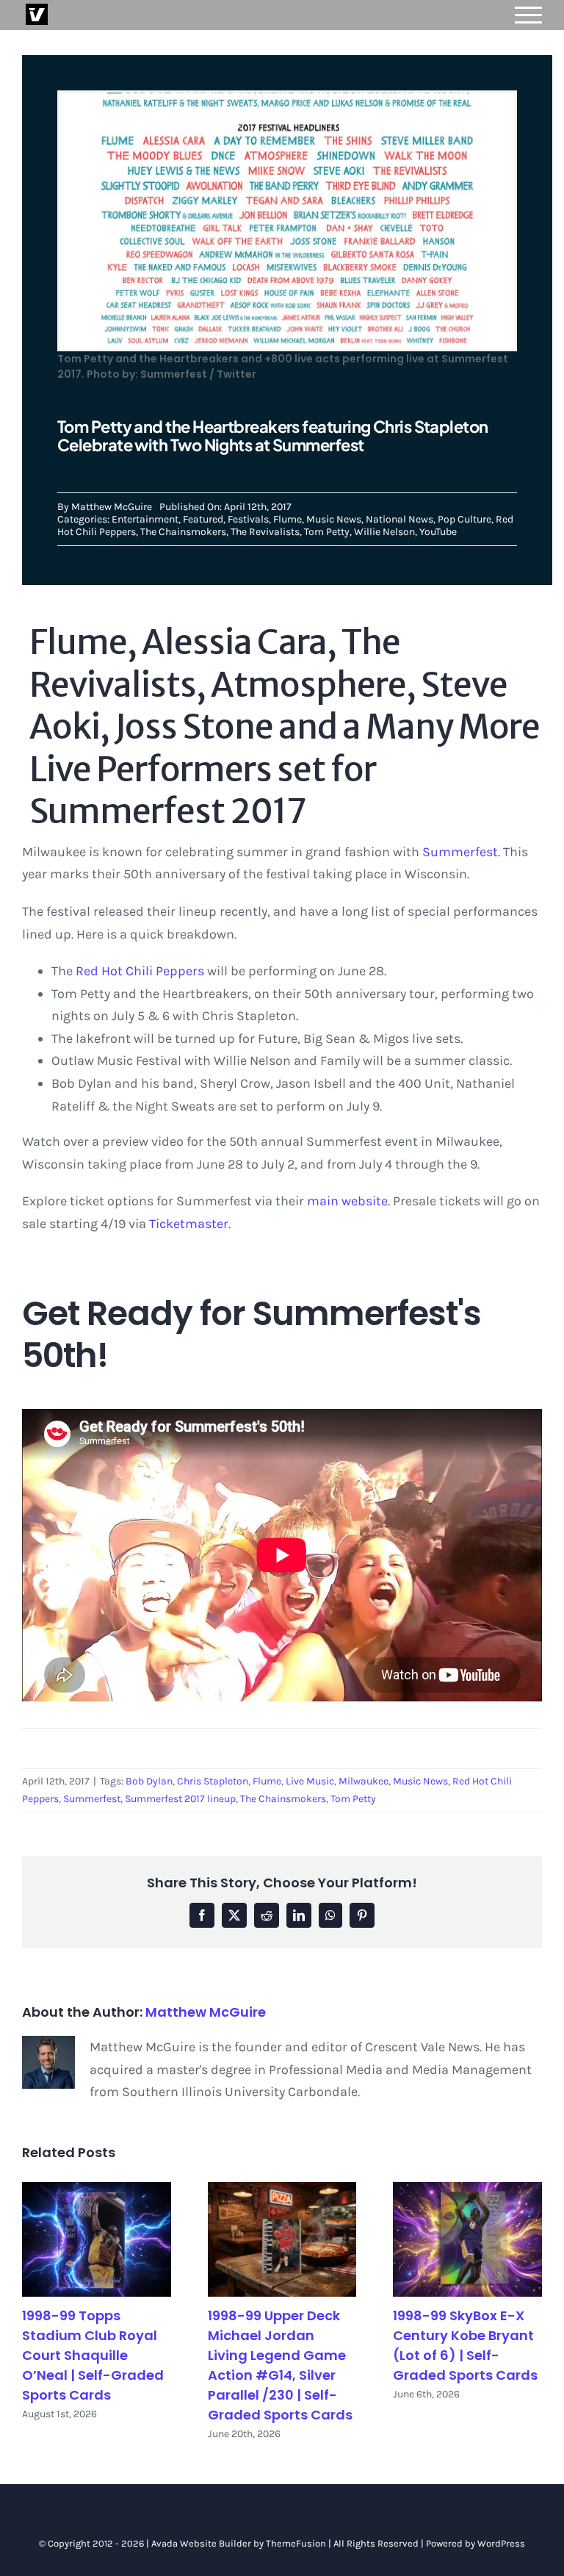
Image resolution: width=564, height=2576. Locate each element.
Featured (203, 519)
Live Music (310, 1781)
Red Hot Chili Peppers (140, 971)
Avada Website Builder (201, 2543)
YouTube (438, 532)
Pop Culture (464, 519)
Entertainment (145, 519)
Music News (334, 519)
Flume (288, 519)
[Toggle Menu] (529, 15)
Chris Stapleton (213, 1781)
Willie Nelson (384, 532)
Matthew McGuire (112, 507)
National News (399, 519)
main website (347, 1201)
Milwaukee (364, 1781)
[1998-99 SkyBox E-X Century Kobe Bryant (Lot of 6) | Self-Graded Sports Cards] (467, 2239)
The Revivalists (265, 532)
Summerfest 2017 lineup (180, 1799)
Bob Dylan (149, 1781)
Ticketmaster (189, 1224)
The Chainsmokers (183, 532)
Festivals (248, 519)
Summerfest (460, 852)
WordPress (501, 2543)
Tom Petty (327, 532)
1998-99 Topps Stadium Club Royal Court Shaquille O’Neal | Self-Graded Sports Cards (93, 2355)
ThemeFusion (296, 2543)
